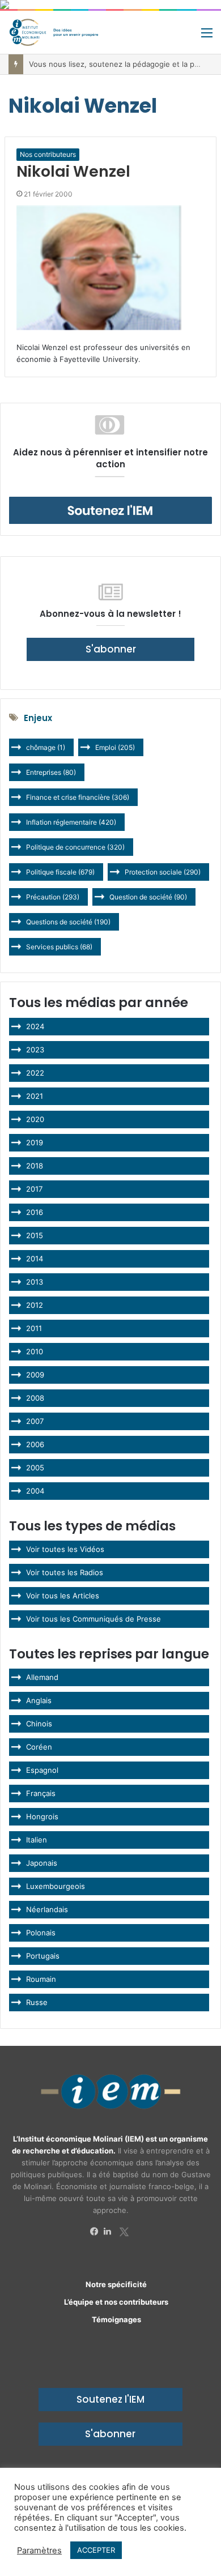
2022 (35, 1073)
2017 (34, 1189)
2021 (35, 1096)
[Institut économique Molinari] (54, 32)
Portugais (43, 1956)
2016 (35, 1212)
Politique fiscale (60, 872)
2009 (35, 1375)
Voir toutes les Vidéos (65, 1549)
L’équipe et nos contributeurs (116, 2302)
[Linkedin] (110, 2232)
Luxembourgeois (56, 1886)
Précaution (53, 897)
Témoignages (116, 2319)
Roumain (41, 1979)
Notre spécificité (116, 2284)
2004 (35, 1491)
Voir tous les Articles (63, 1596)
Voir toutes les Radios (65, 1572)
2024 (35, 1026)
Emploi (115, 747)
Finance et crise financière (78, 797)
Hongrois (42, 1816)
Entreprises (51, 772)
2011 (34, 1328)
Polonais (41, 1933)
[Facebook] (97, 2232)
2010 (35, 1351)
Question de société (148, 897)
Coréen (39, 1747)
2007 (35, 1421)
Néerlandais (47, 1909)
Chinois (39, 1724)
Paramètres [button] (39, 2551)
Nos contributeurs (48, 154)
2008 (35, 1398)
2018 (35, 1166)
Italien (37, 1840)
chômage (46, 747)
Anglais (39, 1700)
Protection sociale (163, 872)
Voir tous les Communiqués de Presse (93, 1619)
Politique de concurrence (75, 847)
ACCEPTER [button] (96, 2550)
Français (41, 1793)
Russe (37, 2002)
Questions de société (68, 922)
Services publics (59, 947)
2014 (35, 1259)
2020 (35, 1119)
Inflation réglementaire (71, 822)
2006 (35, 1444)
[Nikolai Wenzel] (110, 268)
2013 (35, 1282)
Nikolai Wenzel (73, 171)
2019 (35, 1142)
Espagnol (42, 1770)
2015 (35, 1235)
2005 (35, 1468)
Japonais (42, 1863)
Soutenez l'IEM (110, 2399)
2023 (35, 1050)
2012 (35, 1305)
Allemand (42, 1677)
